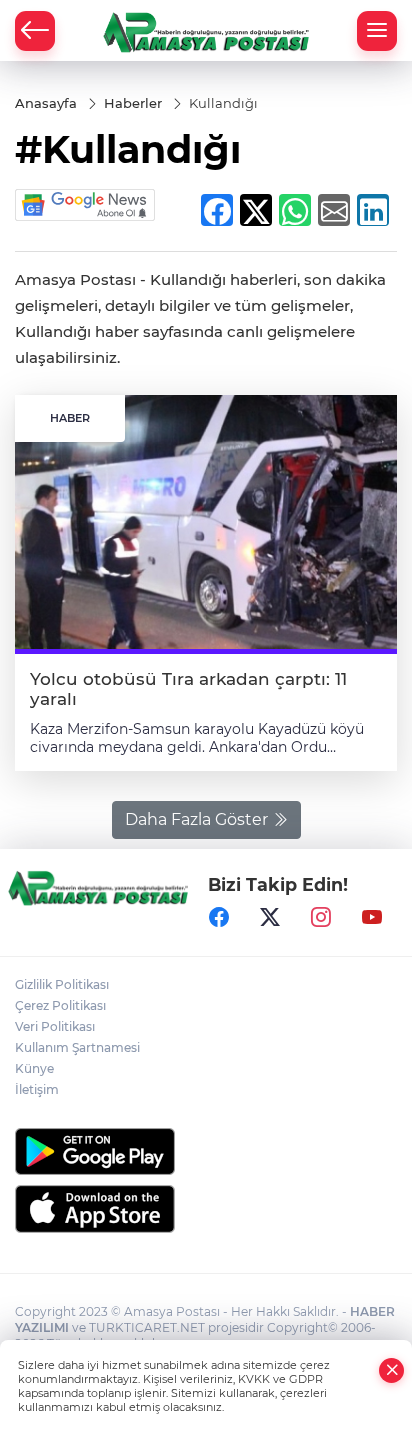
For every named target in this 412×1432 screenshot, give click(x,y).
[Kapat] (392, 1370)
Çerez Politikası (60, 1005)
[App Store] (206, 1209)
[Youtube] (372, 918)
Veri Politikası (55, 1026)
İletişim (37, 1089)
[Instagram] (321, 918)
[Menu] (377, 31)
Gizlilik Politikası (62, 984)
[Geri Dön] (35, 31)
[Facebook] (219, 918)
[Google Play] (206, 1151)
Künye (34, 1068)
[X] (270, 918)
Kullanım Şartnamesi (77, 1047)
